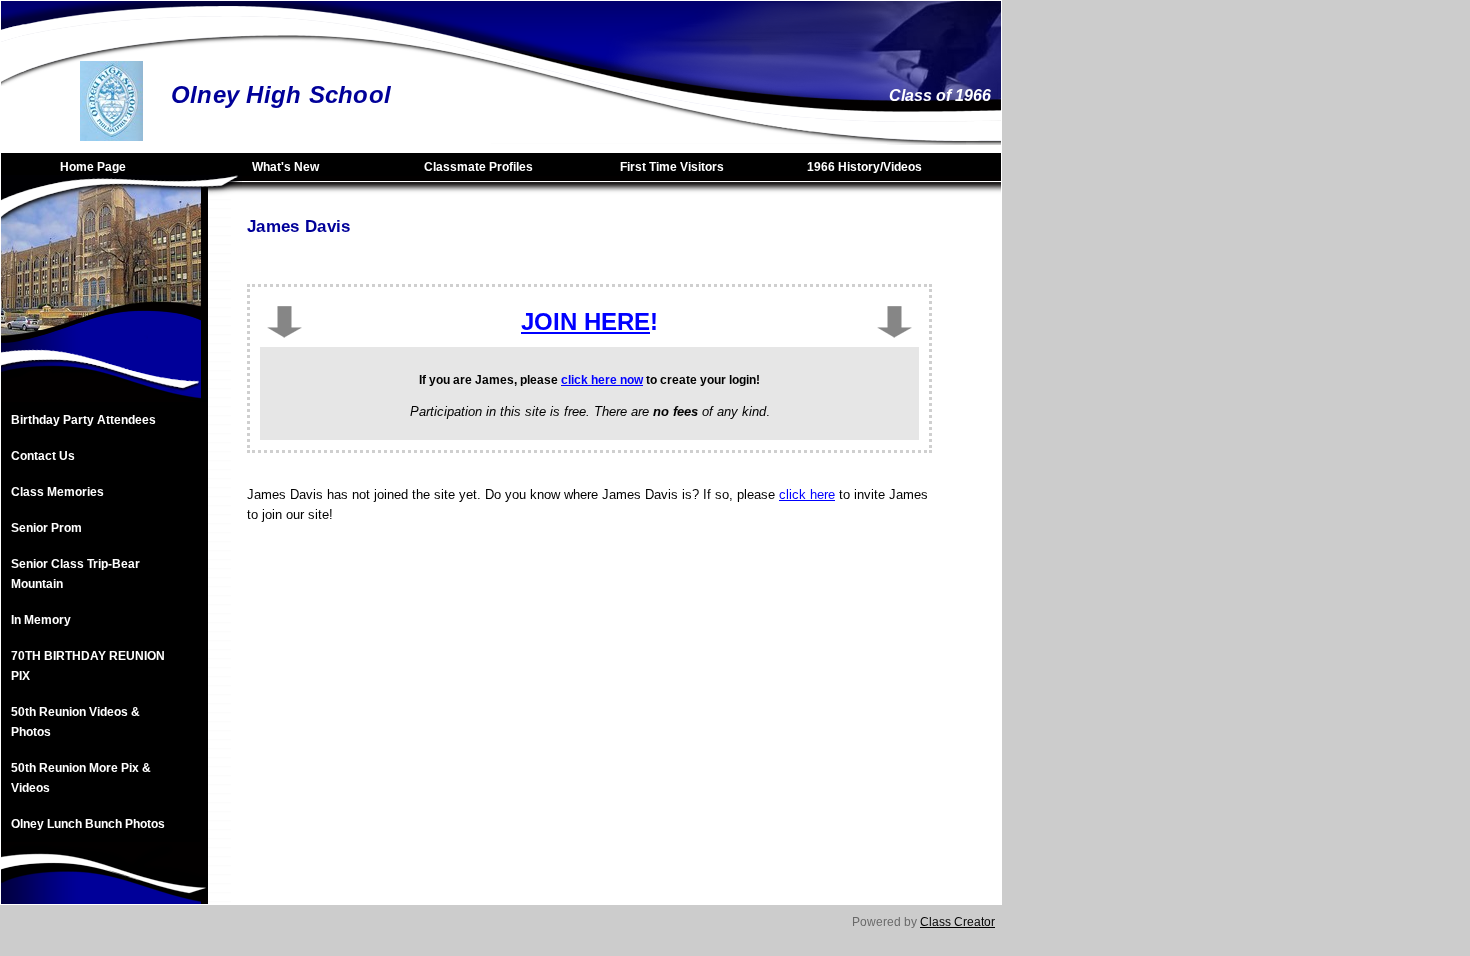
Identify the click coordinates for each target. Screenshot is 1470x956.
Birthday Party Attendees (83, 420)
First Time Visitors (672, 167)
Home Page (93, 167)
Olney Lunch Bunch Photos (88, 824)
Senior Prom (46, 528)
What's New (285, 167)
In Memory (41, 620)
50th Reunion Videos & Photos (75, 722)
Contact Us (43, 456)
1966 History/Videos (864, 167)
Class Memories (57, 492)
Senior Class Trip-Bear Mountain (75, 574)
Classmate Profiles (478, 167)
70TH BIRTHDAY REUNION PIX (88, 666)
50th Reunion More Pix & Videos (81, 778)
